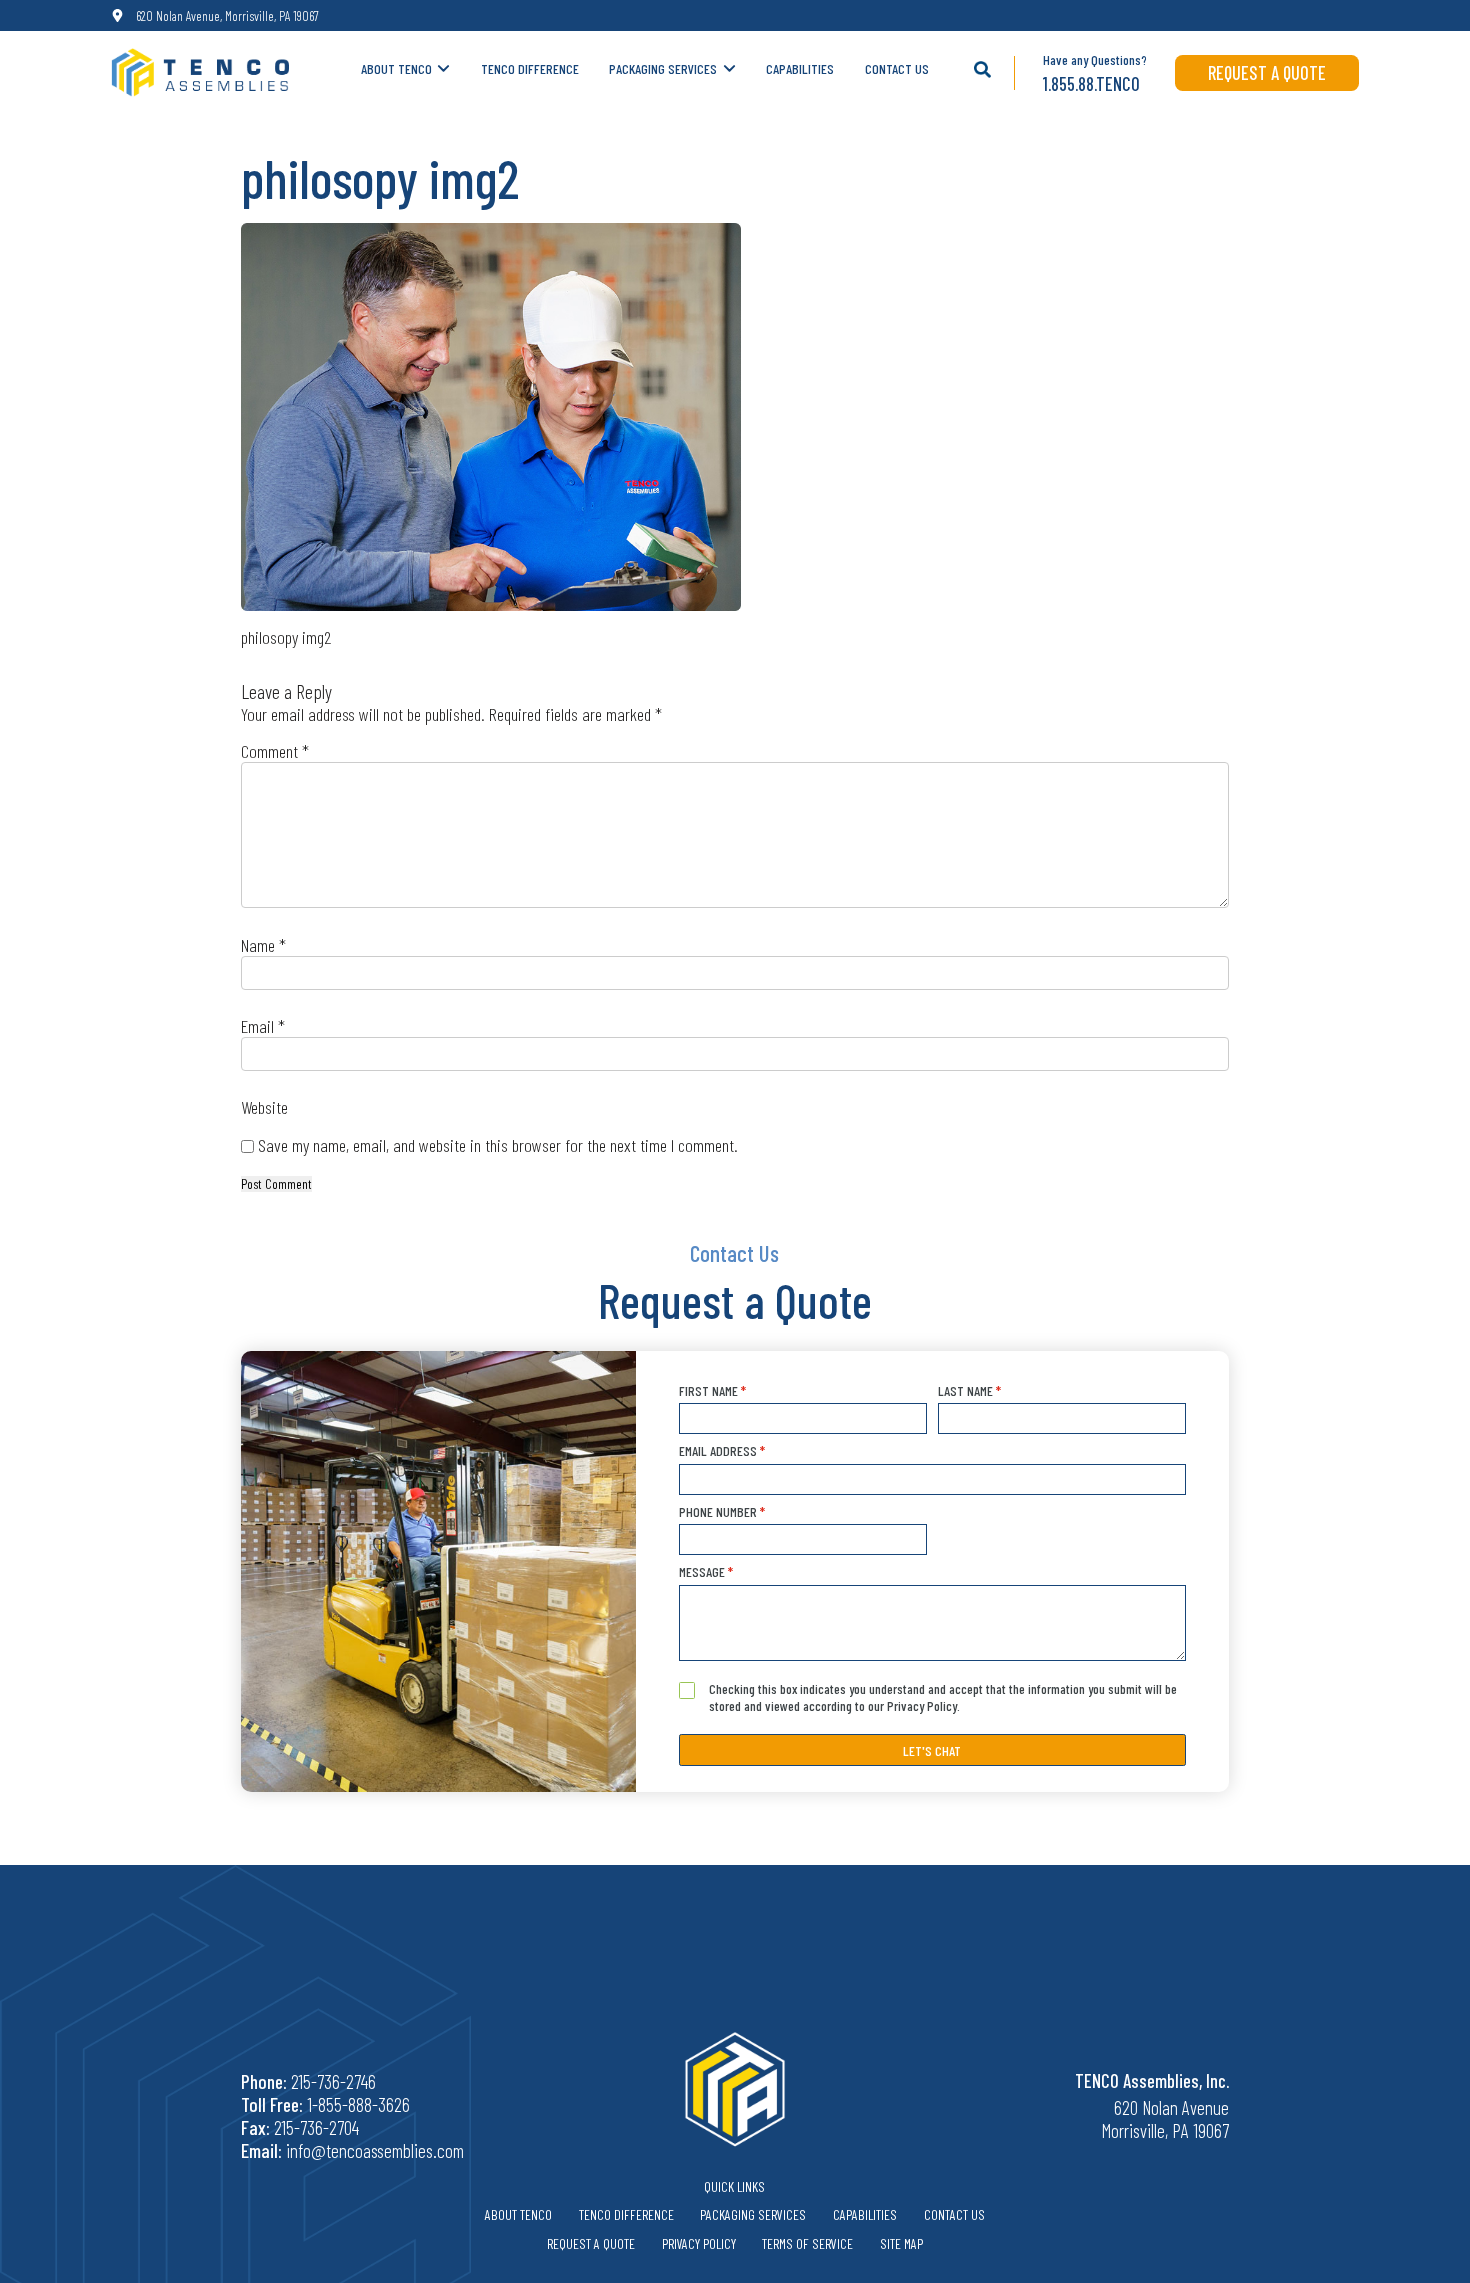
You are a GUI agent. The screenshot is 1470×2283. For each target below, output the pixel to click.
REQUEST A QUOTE (1267, 73)
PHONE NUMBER (722, 1511)
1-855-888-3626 (358, 2104)
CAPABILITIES (800, 68)
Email (263, 1026)
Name (263, 945)
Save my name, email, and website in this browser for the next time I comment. (498, 1145)
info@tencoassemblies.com (375, 2150)
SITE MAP (901, 2243)
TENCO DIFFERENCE (530, 68)
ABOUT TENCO (396, 68)
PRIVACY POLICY (699, 2243)
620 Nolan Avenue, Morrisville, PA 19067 (227, 15)
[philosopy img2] (491, 417)
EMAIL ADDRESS (722, 1450)
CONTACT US (897, 68)
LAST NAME (969, 1390)
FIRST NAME (712, 1390)
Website (264, 1107)
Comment (275, 751)
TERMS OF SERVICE (807, 2243)
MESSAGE (706, 1571)
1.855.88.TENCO (1091, 84)
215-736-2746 (333, 2081)
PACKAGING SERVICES (663, 68)
